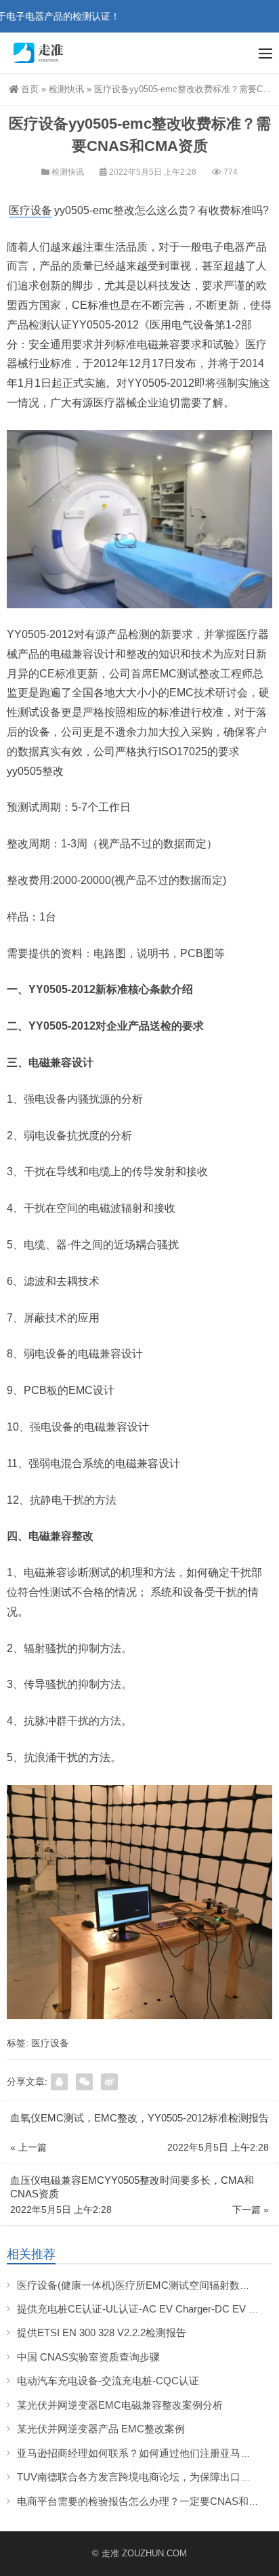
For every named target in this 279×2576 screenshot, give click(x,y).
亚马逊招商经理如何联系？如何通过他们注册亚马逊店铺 (144, 2453)
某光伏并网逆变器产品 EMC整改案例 (101, 2429)
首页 (30, 89)
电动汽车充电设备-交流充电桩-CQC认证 (108, 2381)
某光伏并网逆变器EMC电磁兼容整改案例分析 (120, 2405)
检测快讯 (66, 89)
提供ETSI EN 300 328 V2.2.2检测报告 (102, 2332)
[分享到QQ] (59, 2082)
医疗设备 (30, 210)
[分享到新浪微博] (109, 2082)
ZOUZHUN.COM (154, 2553)
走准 (110, 2553)
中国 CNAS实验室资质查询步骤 (90, 2357)
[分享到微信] (84, 2082)
